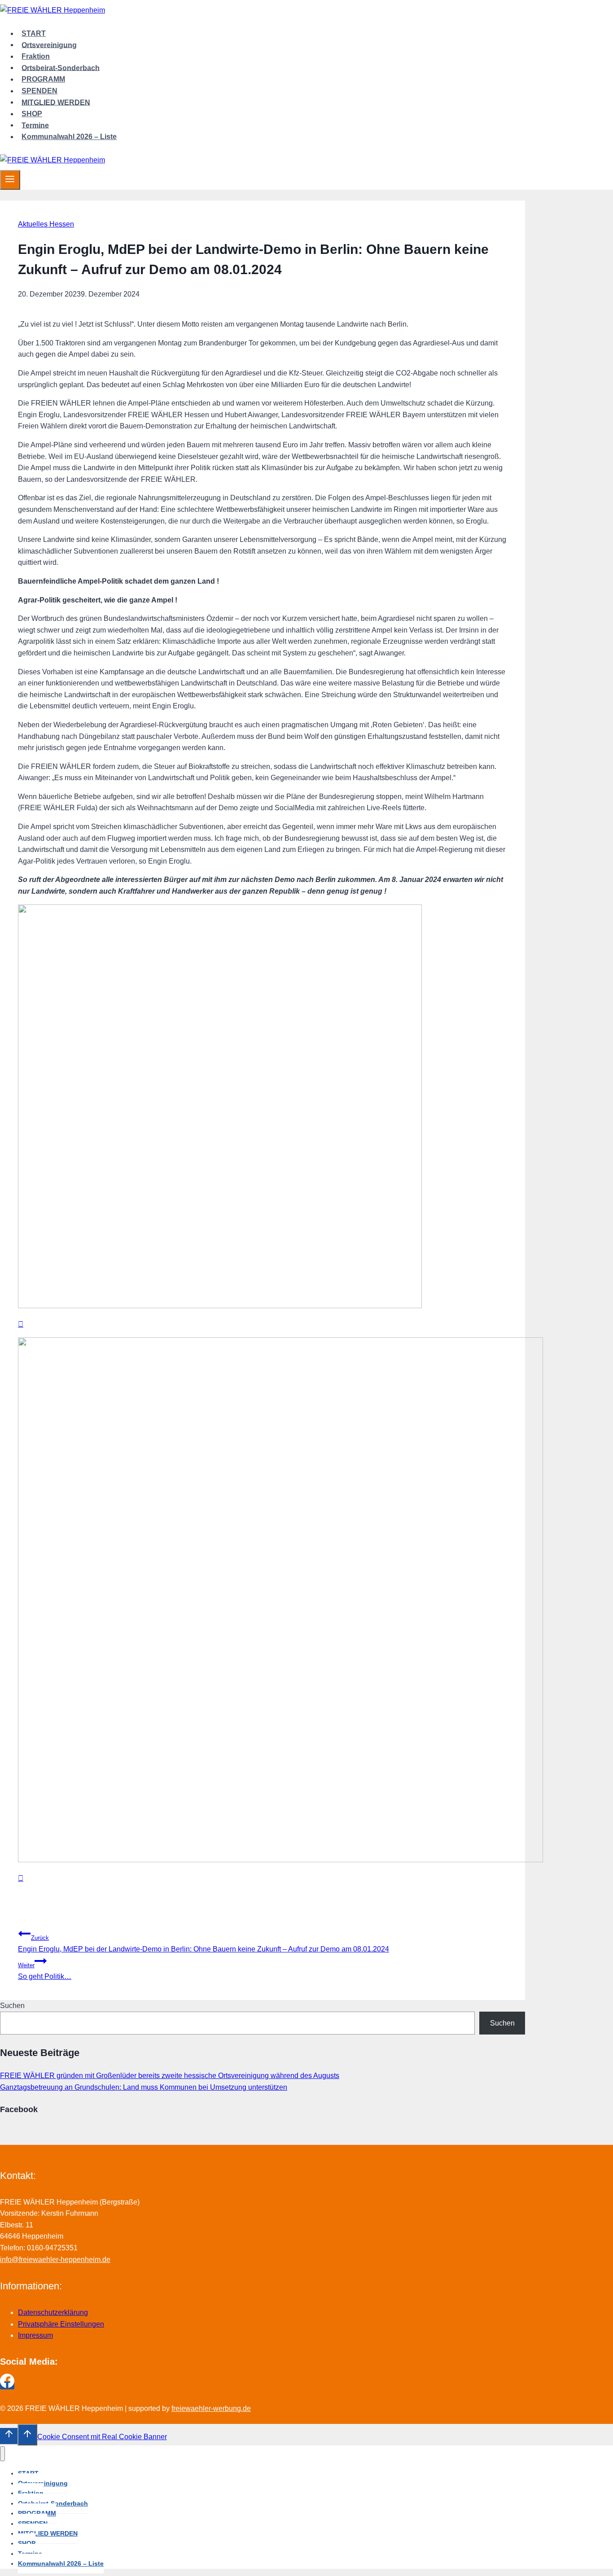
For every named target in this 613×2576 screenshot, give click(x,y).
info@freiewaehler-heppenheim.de (55, 2259)
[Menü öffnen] (10, 180)
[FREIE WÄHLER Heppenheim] (53, 10)
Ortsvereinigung (49, 45)
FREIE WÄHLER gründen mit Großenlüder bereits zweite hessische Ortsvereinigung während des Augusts (170, 2076)
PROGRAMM (43, 79)
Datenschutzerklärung (53, 2312)
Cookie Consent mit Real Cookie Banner (102, 2437)
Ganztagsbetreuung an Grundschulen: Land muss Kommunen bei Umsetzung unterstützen (144, 2087)
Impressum (35, 2335)
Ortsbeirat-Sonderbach (61, 68)
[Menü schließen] (2, 2454)
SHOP (32, 114)
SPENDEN (39, 91)
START (34, 33)
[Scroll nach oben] (9, 2436)
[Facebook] (7, 2386)
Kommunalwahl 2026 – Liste (69, 137)
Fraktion (36, 56)
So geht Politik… (45, 1971)
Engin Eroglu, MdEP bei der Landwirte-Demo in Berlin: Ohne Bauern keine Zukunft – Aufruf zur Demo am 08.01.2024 (204, 1944)
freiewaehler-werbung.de (211, 2408)
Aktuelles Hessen (46, 224)
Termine (35, 125)
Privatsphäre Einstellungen (61, 2324)
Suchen (12, 2006)
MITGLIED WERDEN (56, 102)
